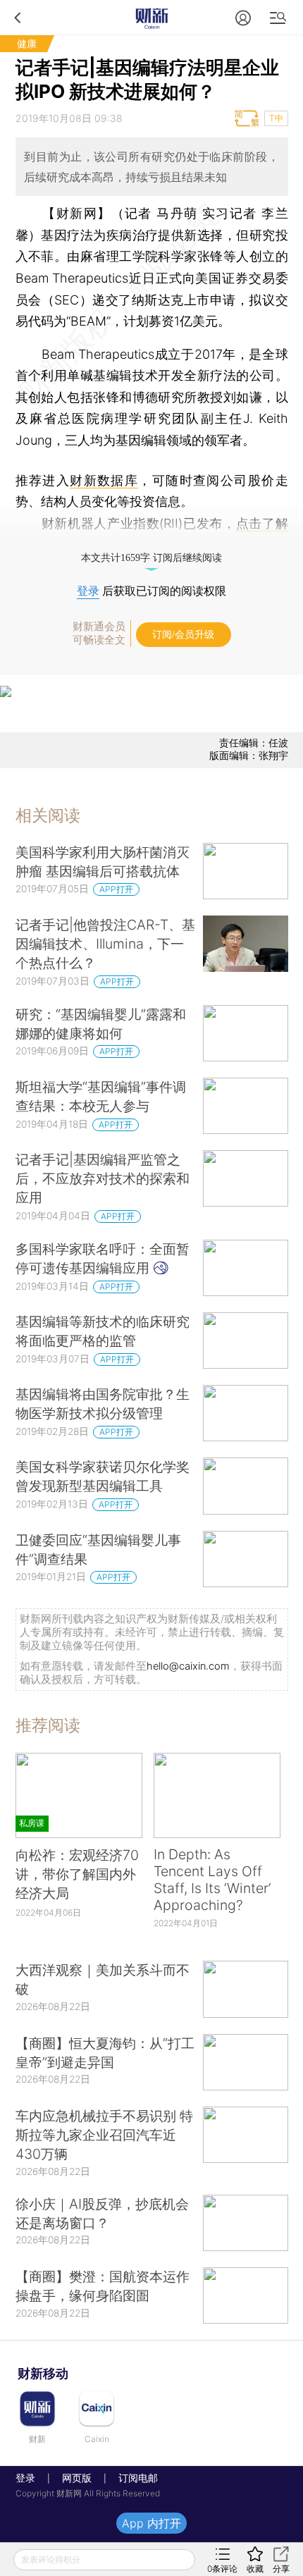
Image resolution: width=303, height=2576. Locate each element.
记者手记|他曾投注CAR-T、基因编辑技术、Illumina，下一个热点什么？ (105, 944)
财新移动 (43, 2373)
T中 (276, 118)
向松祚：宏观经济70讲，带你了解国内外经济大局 (77, 1874)
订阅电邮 (133, 2478)
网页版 (77, 2478)
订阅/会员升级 (183, 635)
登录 (88, 591)
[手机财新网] (151, 17)
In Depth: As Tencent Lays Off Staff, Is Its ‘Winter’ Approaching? (212, 1880)
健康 (27, 43)
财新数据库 (104, 480)
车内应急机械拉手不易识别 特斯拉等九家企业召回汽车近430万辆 (104, 2135)
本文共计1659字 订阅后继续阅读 (151, 558)
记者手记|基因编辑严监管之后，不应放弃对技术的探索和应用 (103, 1178)
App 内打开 (151, 2523)
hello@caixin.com (188, 1666)
